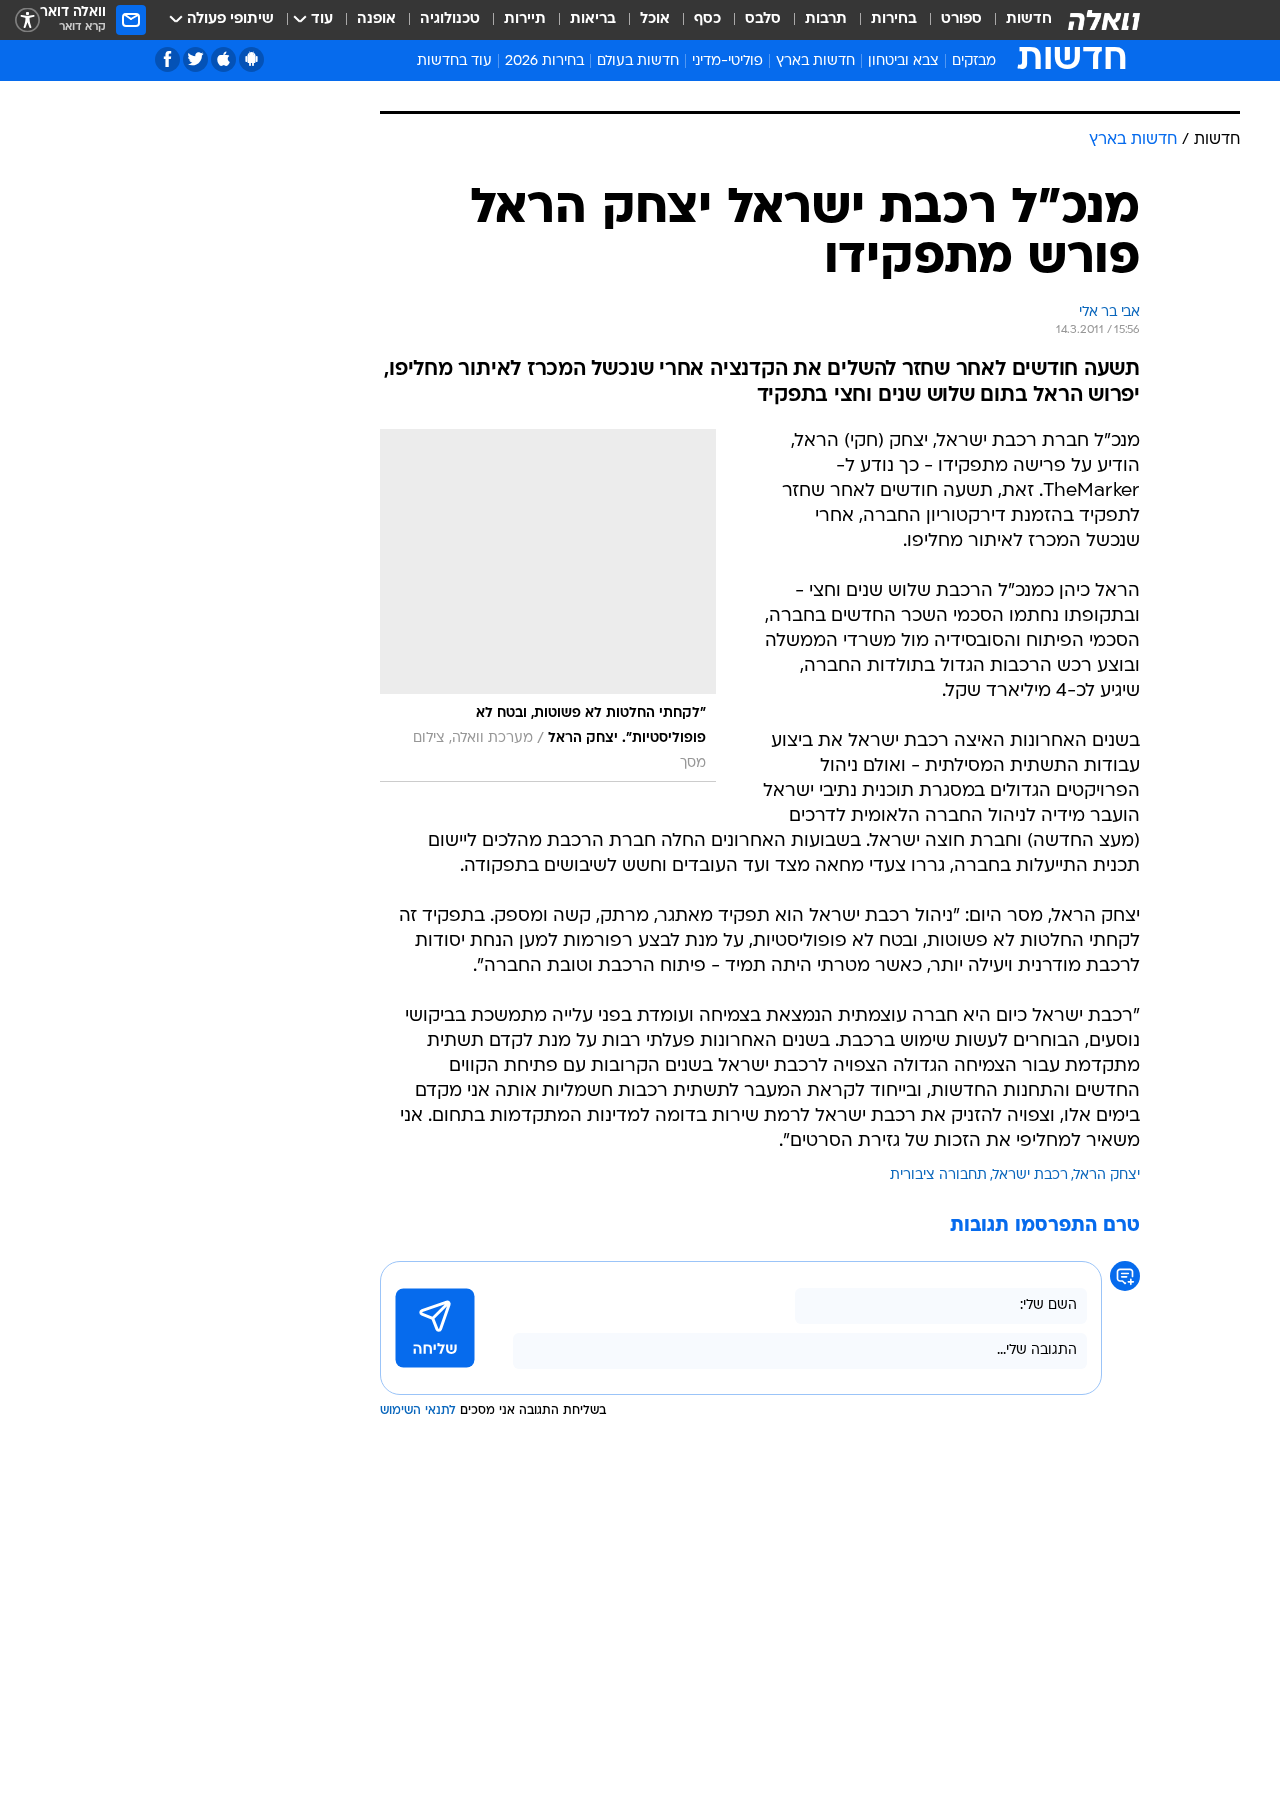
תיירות (525, 19)
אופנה (376, 19)
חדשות (1029, 19)
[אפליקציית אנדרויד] (251, 59)
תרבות (826, 19)
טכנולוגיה (450, 19)
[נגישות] (27, 20)
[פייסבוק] (167, 59)
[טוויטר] (195, 59)
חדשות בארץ (815, 61)
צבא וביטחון (903, 61)
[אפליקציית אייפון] (223, 59)
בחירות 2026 (544, 61)
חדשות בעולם (638, 61)
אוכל (655, 19)
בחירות (894, 19)
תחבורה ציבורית (938, 1389)
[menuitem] (1017, 20)
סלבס (763, 19)
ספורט (961, 19)
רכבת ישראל (1030, 1389)
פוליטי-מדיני (727, 61)
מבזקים (974, 61)
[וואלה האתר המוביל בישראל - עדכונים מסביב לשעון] (1104, 20)
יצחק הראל (1107, 1389)
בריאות (593, 19)
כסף (707, 19)
